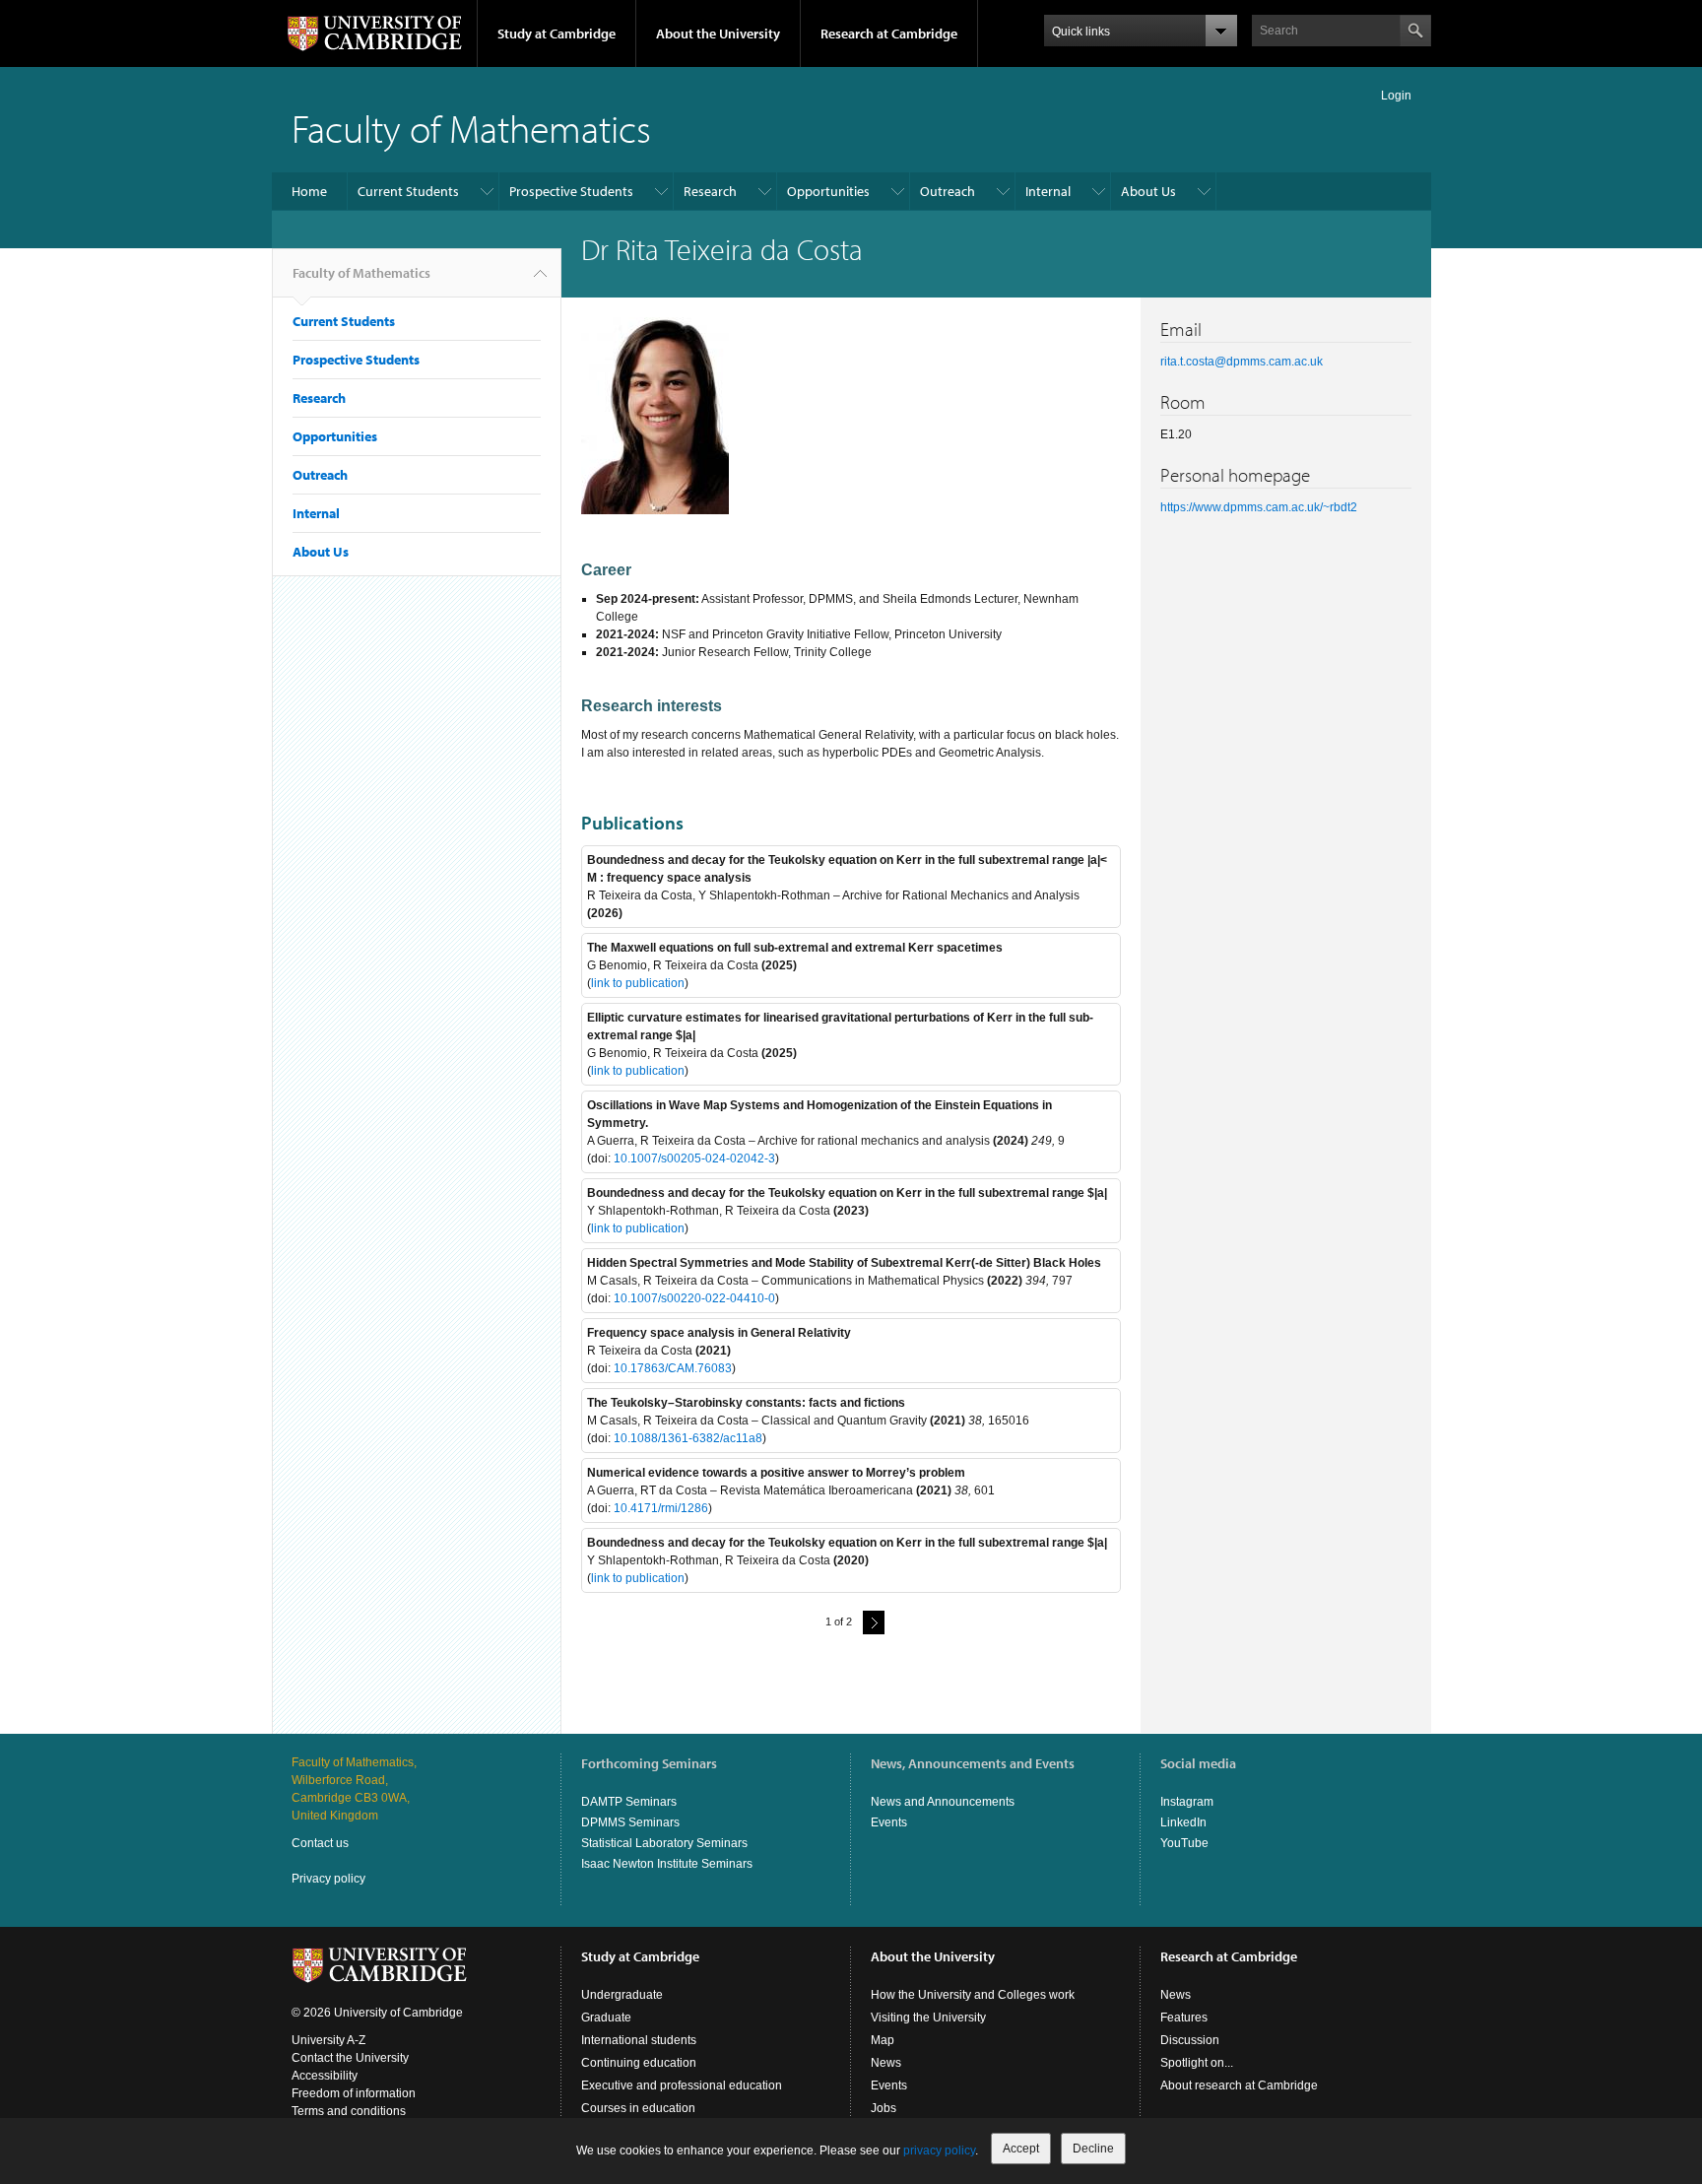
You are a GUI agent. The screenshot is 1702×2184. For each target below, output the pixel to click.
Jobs (884, 2108)
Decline (1093, 2149)
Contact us (320, 1843)
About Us (1148, 191)
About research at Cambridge (1239, 2085)
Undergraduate (622, 1995)
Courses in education (638, 2108)
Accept (1021, 2149)
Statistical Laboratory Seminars (664, 1843)
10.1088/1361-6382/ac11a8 (688, 1438)
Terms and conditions (349, 2111)
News (886, 2063)
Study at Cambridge (556, 33)
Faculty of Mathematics (471, 128)
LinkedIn (1183, 1822)
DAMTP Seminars (629, 1802)
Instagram (1187, 1802)
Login (1396, 96)
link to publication (638, 983)
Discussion (1190, 2040)
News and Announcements (943, 1802)
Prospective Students (571, 191)
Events (889, 1822)
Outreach (948, 191)
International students (639, 2040)
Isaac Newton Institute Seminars (667, 1864)
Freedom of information (354, 2093)
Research (710, 191)
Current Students (408, 191)
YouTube (1184, 1843)
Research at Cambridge (889, 33)
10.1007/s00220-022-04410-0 (694, 1298)
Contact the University (350, 2058)
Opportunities (828, 191)
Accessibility (325, 2076)
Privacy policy (328, 1879)
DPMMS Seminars (630, 1822)
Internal (1048, 191)
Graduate (606, 2018)
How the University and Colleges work (973, 1995)
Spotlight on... (1197, 2063)
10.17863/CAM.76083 (673, 1368)
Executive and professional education (682, 2085)
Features (1184, 2018)
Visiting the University (928, 2018)
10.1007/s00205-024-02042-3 (694, 1158)
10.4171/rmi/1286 (661, 1508)
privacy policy (939, 2151)
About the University (718, 33)
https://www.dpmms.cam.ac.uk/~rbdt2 (1259, 507)
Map (883, 2040)
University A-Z (328, 2040)
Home (309, 191)
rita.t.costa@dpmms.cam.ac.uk (1242, 362)
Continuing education (639, 2063)
